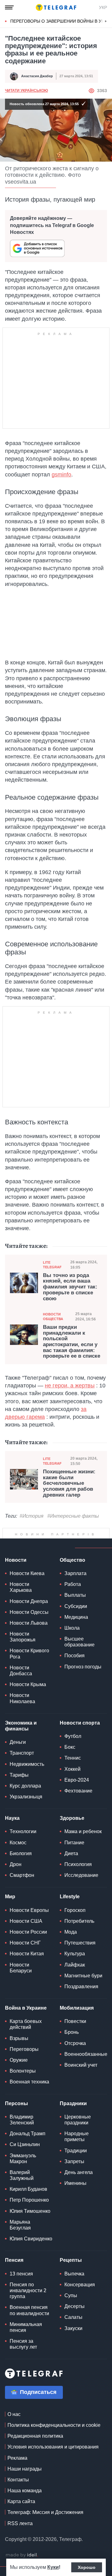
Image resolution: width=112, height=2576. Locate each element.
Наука (12, 1818)
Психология (78, 1864)
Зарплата (75, 1573)
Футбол (73, 1736)
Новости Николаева (22, 1698)
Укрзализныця (26, 1797)
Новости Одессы (29, 1612)
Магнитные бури (83, 1976)
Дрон (16, 1864)
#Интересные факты (73, 1516)
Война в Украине (26, 2008)
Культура (75, 1954)
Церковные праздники (78, 2120)
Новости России (28, 1932)
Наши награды (25, 2469)
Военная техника (29, 2082)
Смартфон (22, 1875)
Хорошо (87, 2567)
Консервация (80, 2285)
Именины (75, 2183)
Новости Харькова (21, 1587)
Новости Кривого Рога (29, 1654)
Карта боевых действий (26, 2024)
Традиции (76, 2151)
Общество (72, 1560)
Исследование (81, 1875)
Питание (74, 1843)
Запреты (74, 2161)
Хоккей (72, 1769)
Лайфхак (75, 1965)
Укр (103, 7)
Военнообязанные (86, 2054)
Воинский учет (81, 2065)
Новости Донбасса (21, 1671)
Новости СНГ (25, 1943)
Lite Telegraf (52, 1265)
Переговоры (24, 2049)
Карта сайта (21, 2501)
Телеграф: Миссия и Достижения (45, 2512)
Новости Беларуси (21, 1968)
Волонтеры (23, 2071)
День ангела (79, 2172)
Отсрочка (75, 2043)
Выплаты (75, 1595)
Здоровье (72, 1818)
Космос (18, 1843)
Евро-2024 (77, 1780)
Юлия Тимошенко (30, 2211)
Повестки (75, 2021)
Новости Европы (29, 1910)
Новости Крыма (28, 1684)
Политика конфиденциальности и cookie (54, 2425)
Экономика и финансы (21, 1726)
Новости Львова (29, 1623)
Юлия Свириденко (31, 2239)
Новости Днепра (29, 1601)
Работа (73, 1584)
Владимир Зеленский (22, 2120)
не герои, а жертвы (70, 1386)
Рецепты (71, 2260)
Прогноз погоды (83, 1667)
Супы (71, 2295)
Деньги (18, 1742)
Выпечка (74, 2274)
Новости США (26, 1921)
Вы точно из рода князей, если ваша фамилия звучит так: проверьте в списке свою (70, 1287)
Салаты (73, 2317)
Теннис (73, 1758)
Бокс (70, 1747)
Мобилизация (77, 2008)
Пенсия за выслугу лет (23, 2344)
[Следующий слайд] (106, 21)
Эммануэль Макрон (23, 2159)
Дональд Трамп (28, 2134)
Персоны (16, 2103)
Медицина (76, 1617)
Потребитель (79, 1921)
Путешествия (80, 1943)
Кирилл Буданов (28, 2189)
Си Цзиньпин (25, 2144)
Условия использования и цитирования (53, 2447)
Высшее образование (79, 1642)
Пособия (75, 1656)
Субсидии (76, 1606)
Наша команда (25, 2491)
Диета (71, 1853)
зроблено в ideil (22, 2555)
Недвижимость (27, 1764)
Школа (72, 1628)
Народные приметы (77, 2136)
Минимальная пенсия (26, 2327)
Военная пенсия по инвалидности (29, 2310)
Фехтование (78, 1791)
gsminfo (61, 475)
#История (32, 1516)
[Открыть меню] (9, 7)
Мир (10, 1897)
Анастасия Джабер (37, 76)
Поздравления (81, 1987)
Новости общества (53, 1317)
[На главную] (56, 7)
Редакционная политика (35, 2436)
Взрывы (19, 2038)
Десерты (75, 2306)
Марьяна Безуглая (20, 2225)
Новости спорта (80, 1723)
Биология (21, 1853)
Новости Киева (27, 1573)
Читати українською (26, 91)
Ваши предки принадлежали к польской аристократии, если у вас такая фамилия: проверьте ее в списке (72, 1342)
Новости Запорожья (23, 1637)
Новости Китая (27, 1954)
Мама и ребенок (83, 1831)
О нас (14, 2414)
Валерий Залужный (22, 2175)
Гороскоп (75, 1910)
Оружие (19, 2060)
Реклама (17, 2458)
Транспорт (22, 1753)
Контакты (18, 2480)
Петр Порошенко (29, 2200)
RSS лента (20, 2523)
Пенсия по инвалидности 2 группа (28, 2290)
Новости (16, 1560)
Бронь (72, 2032)
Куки (53, 2567)
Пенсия (14, 2260)
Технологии (23, 1831)
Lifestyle (70, 1897)
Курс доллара (25, 1786)
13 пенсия (21, 2274)
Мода (71, 1932)
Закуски (73, 2328)
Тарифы (19, 1775)
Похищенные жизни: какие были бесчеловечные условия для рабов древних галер (69, 1483)
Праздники (73, 2103)
